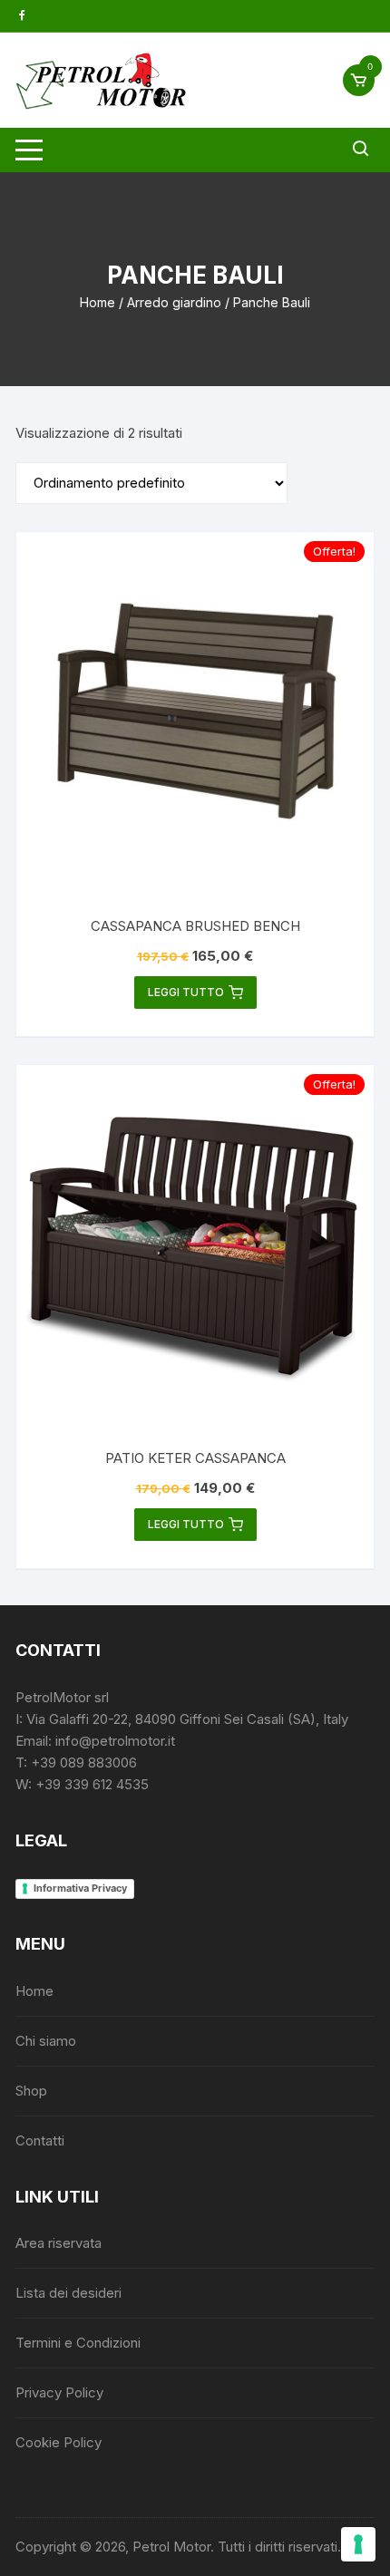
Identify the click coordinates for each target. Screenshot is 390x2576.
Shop (31, 2091)
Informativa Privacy (80, 1888)
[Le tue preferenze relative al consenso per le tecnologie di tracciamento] (358, 2544)
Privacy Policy (59, 2392)
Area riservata (58, 2243)
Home (97, 302)
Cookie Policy (58, 2442)
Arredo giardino (174, 302)
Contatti (40, 2140)
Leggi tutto (186, 992)
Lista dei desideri (68, 2293)
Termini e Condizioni (78, 2343)
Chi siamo (46, 2041)
